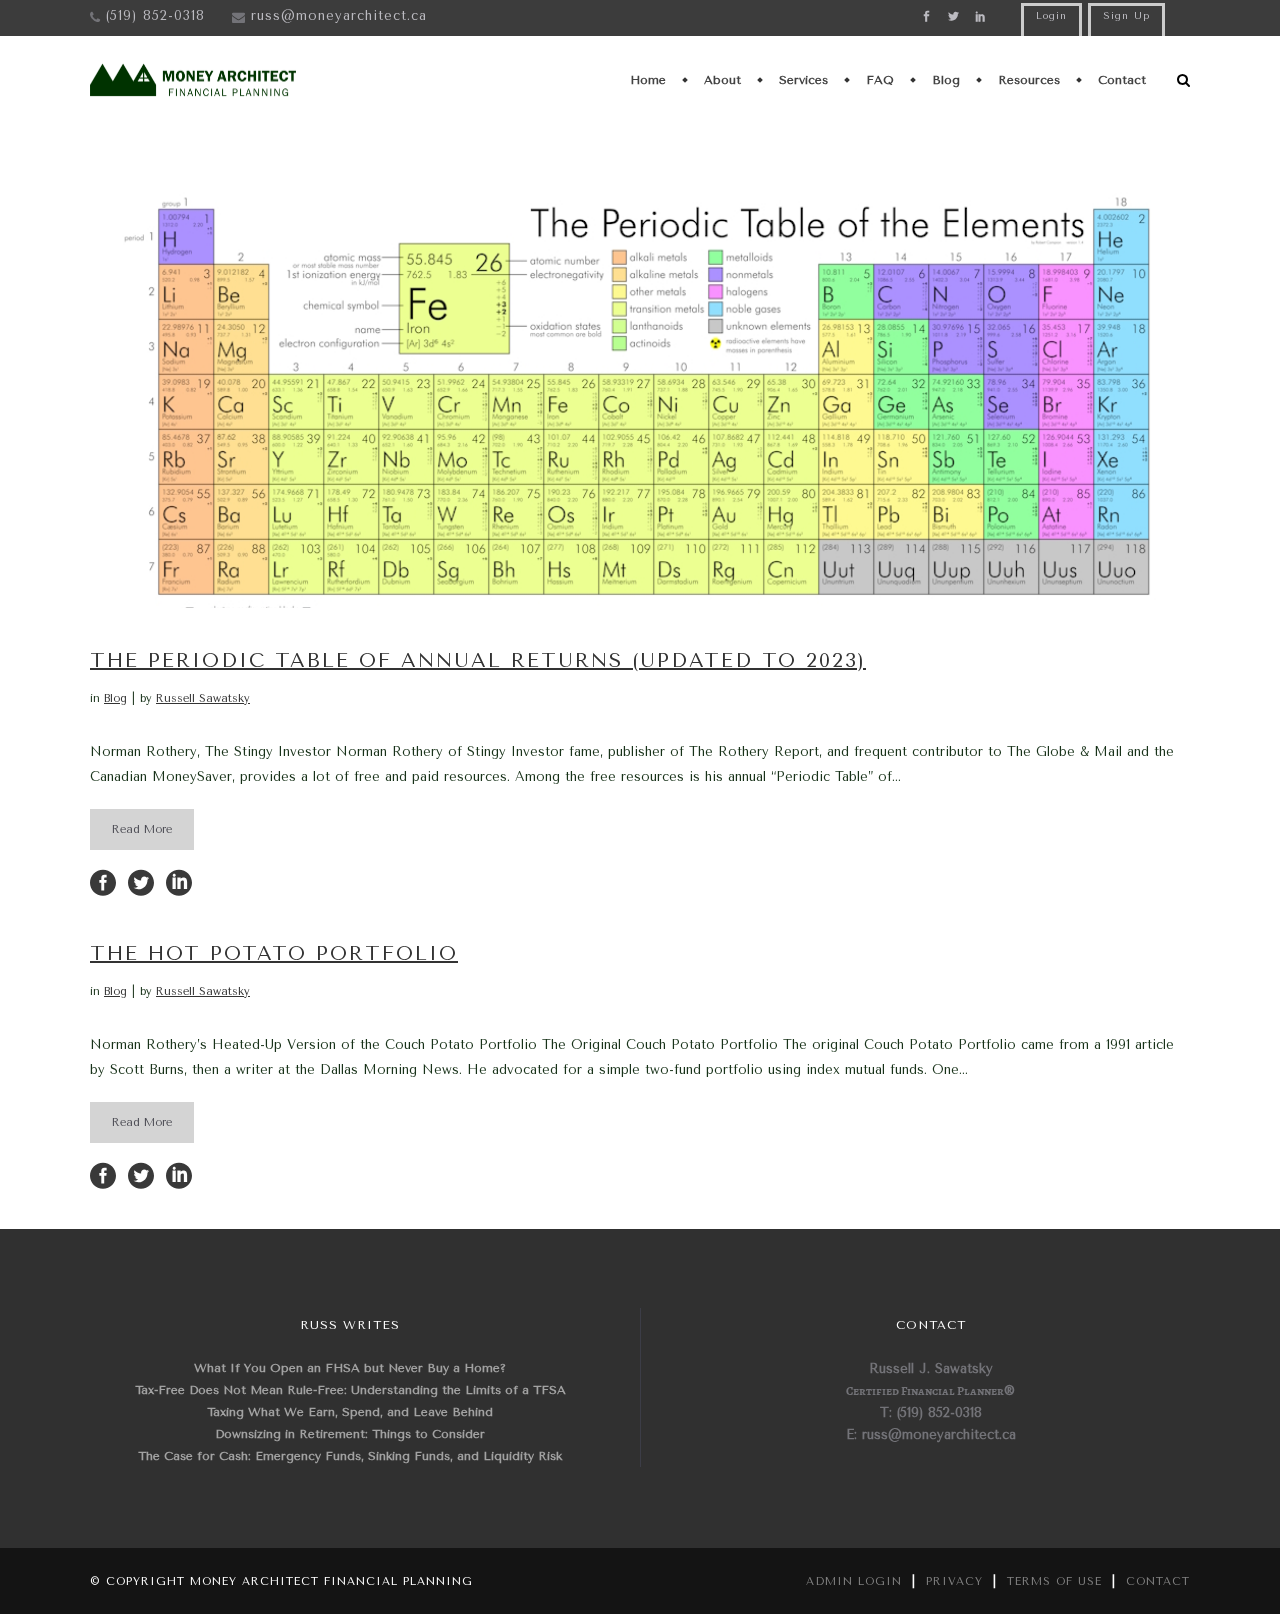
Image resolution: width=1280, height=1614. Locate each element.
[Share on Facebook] (103, 881)
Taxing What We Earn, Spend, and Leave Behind (350, 1412)
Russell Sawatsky (203, 698)
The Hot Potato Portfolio (274, 953)
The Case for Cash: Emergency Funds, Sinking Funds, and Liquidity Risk (350, 1456)
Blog (115, 698)
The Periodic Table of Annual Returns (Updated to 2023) (478, 660)
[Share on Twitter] (141, 881)
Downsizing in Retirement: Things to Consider (350, 1434)
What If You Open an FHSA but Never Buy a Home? (350, 1368)
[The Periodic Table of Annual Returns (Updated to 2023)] (640, 388)
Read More (142, 829)
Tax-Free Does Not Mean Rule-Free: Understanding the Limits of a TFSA (350, 1390)
